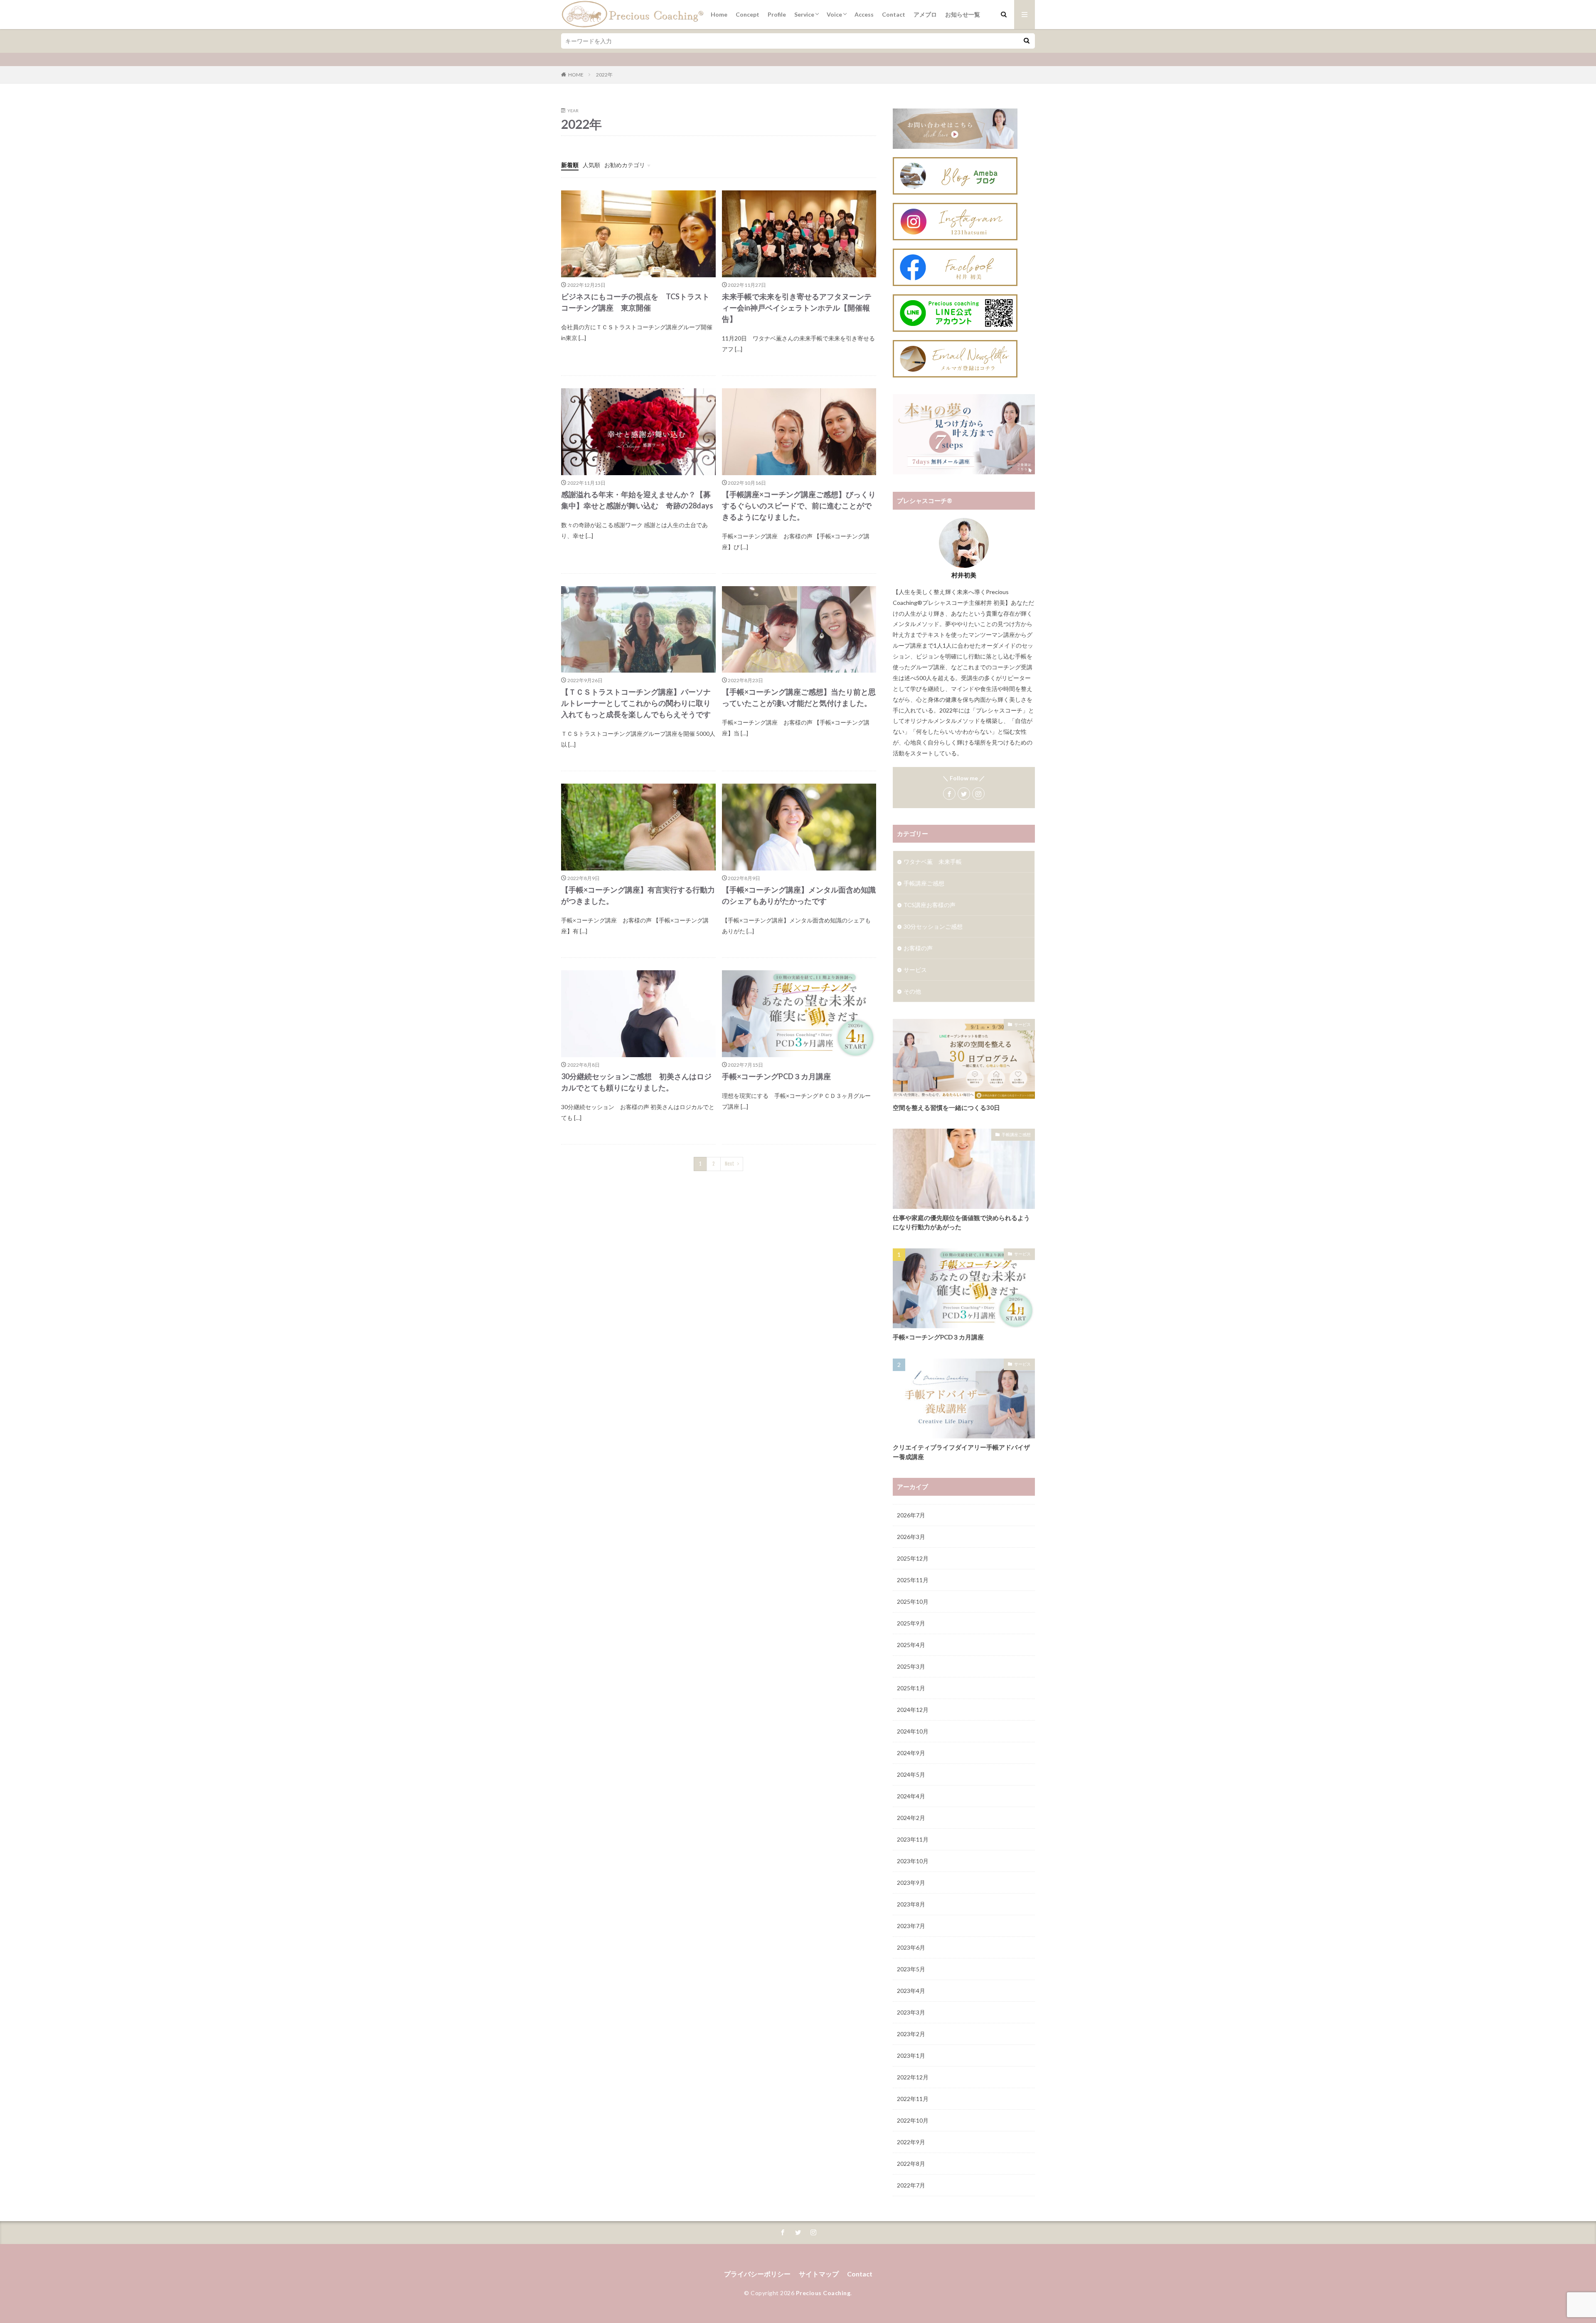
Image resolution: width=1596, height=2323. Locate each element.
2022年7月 (911, 2185)
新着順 (570, 165)
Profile (777, 14)
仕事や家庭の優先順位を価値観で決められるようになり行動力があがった (961, 1222)
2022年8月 (911, 2164)
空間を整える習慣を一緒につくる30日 (946, 1107)
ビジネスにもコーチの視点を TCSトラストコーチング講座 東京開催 (635, 302)
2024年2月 (911, 1818)
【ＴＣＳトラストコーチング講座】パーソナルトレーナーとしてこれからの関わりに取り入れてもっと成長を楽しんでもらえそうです (636, 703)
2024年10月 (913, 1731)
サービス (915, 970)
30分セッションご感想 (933, 926)
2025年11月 (913, 1580)
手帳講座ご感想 (924, 883)
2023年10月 (913, 1861)
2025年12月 (913, 1558)
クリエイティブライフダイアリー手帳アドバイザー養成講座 (961, 1452)
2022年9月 (911, 2142)
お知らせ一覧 (963, 14)
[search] (1027, 41)
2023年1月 (911, 2055)
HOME (576, 75)
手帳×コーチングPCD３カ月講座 (776, 1076)
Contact (894, 14)
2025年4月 (911, 1645)
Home (719, 14)
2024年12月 (913, 1710)
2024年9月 (911, 1753)
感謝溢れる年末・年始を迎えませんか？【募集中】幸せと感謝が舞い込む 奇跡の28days (637, 500)
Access (864, 14)
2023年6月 (911, 1947)
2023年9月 (911, 1883)
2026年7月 (911, 1515)
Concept (748, 14)
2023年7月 (911, 1926)
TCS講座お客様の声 (930, 905)
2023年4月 (911, 1991)
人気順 (591, 165)
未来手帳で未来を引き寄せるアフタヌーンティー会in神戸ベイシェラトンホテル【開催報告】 (797, 308)
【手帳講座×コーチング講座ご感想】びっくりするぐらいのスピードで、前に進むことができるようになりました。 (799, 506)
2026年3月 (911, 1537)
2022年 (604, 75)
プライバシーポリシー (757, 2274)
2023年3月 (911, 2012)
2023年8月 (911, 1904)
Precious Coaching (823, 2293)
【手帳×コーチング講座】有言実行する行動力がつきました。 (638, 895)
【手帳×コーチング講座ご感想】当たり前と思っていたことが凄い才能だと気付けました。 (799, 697)
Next (730, 1164)
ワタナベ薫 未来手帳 (933, 862)
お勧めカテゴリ (625, 165)
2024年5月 (911, 1774)
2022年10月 (913, 2120)
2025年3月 (911, 1666)
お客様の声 (918, 948)
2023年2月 (911, 2034)
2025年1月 (911, 1688)
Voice (834, 14)
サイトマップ (819, 2274)
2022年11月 (913, 2099)
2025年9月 (911, 1623)
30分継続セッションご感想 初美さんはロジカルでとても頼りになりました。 (636, 1082)
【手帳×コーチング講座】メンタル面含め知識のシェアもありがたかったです (799, 895)
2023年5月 (911, 1969)
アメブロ (925, 14)
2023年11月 (913, 1839)
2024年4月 (911, 1796)
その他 (912, 991)
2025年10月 (913, 1602)
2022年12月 (913, 2077)
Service (804, 14)
